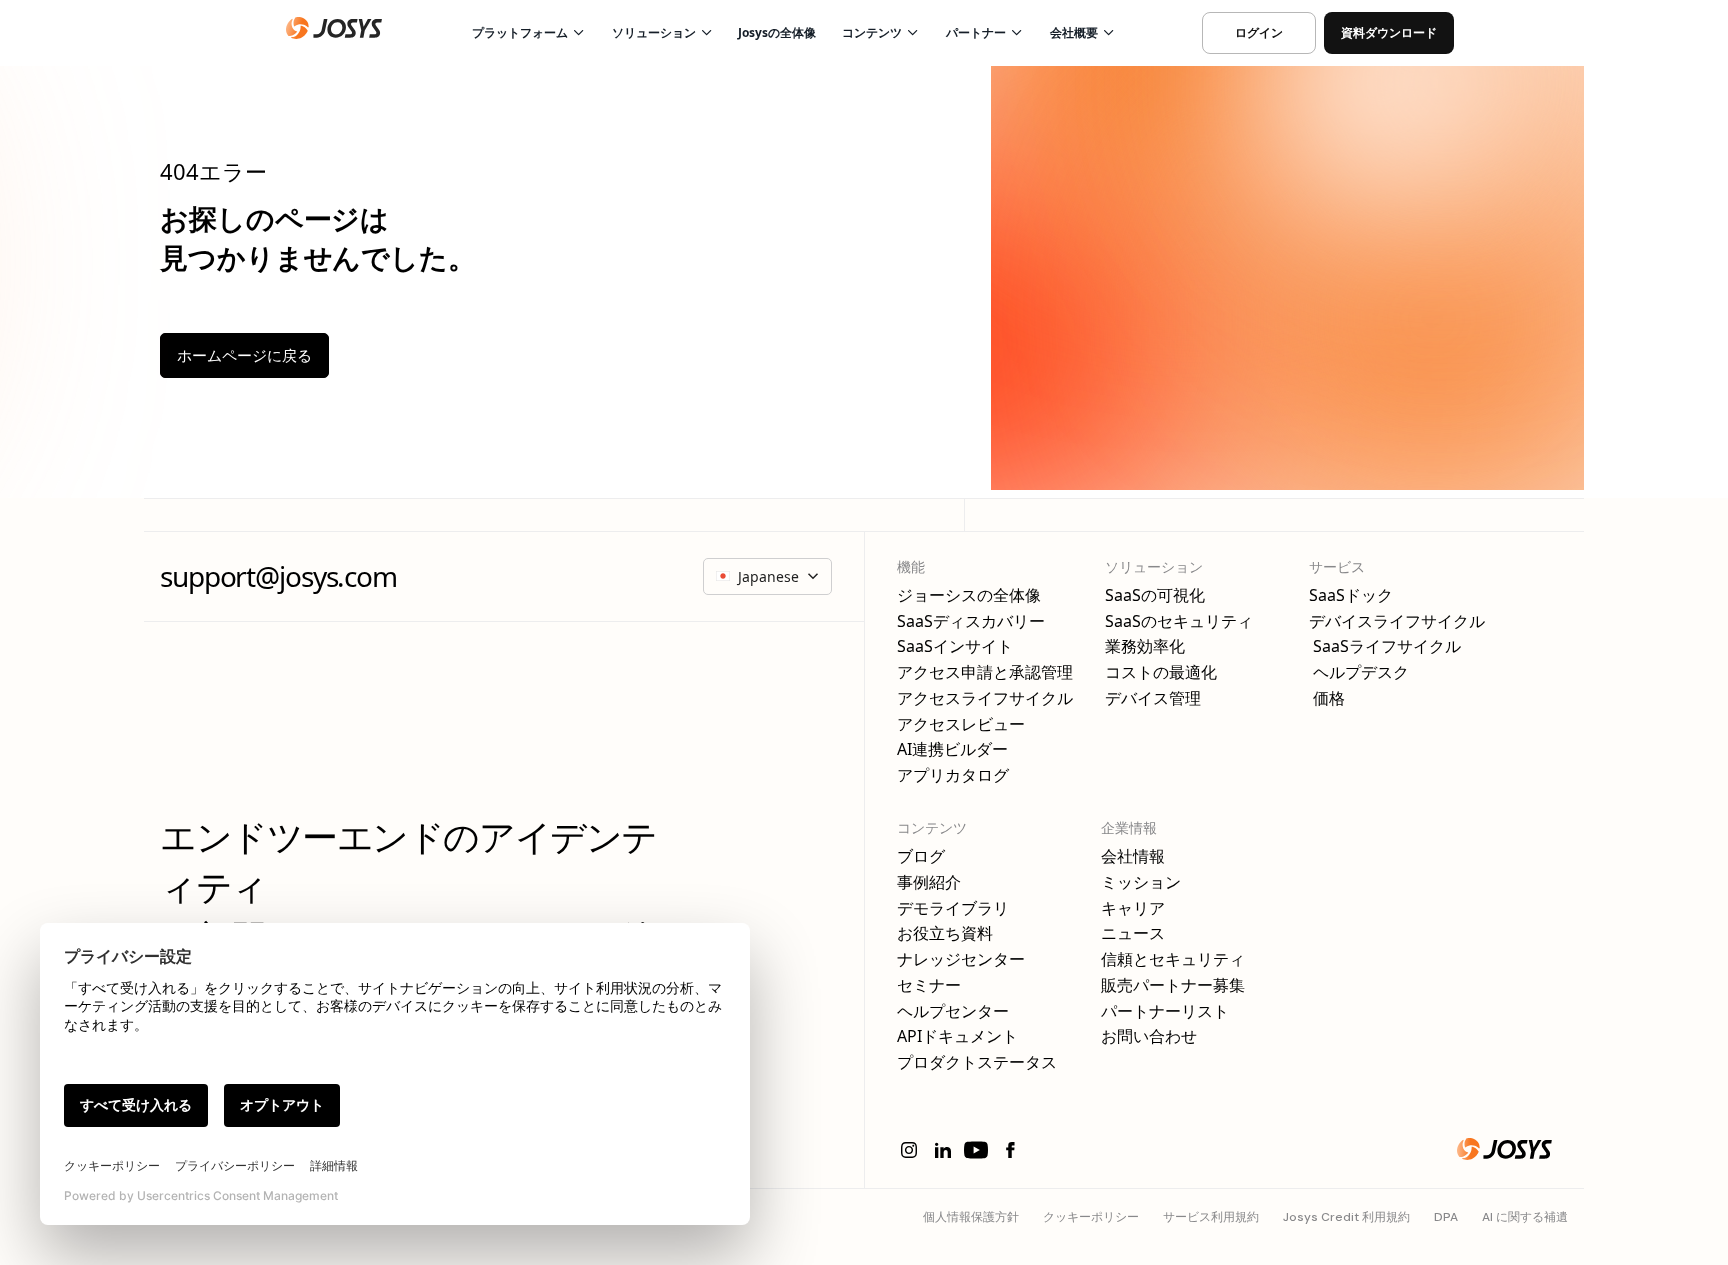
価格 (1327, 698)
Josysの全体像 (777, 32)
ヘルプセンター (953, 1011)
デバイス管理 (1153, 698)
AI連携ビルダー (952, 749)
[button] (527, 33)
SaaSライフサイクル (1385, 646)
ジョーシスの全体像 (969, 595)
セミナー (929, 985)
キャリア (1133, 908)
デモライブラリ (953, 908)
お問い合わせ (1149, 1036)
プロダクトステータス (977, 1062)
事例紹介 (929, 882)
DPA (1446, 1217)
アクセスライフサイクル (985, 698)
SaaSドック (1351, 595)
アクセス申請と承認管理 (985, 672)
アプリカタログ (953, 775)
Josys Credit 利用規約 (1346, 1217)
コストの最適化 (1161, 672)
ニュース (1133, 933)
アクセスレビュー (961, 724)
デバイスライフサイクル (1397, 621)
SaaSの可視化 (1155, 595)
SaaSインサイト (955, 646)
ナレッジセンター (961, 959)
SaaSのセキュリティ (1179, 621)
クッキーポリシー (1091, 1217)
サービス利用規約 (1211, 1217)
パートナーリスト (1165, 1011)
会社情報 (1133, 856)
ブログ (921, 856)
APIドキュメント (957, 1036)
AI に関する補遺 (1525, 1217)
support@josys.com (278, 576)
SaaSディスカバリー (971, 621)
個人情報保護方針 (971, 1217)
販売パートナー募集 (1173, 985)
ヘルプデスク (1359, 672)
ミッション (1141, 882)
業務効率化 (1145, 646)
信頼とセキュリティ (1173, 959)
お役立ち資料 (945, 933)
